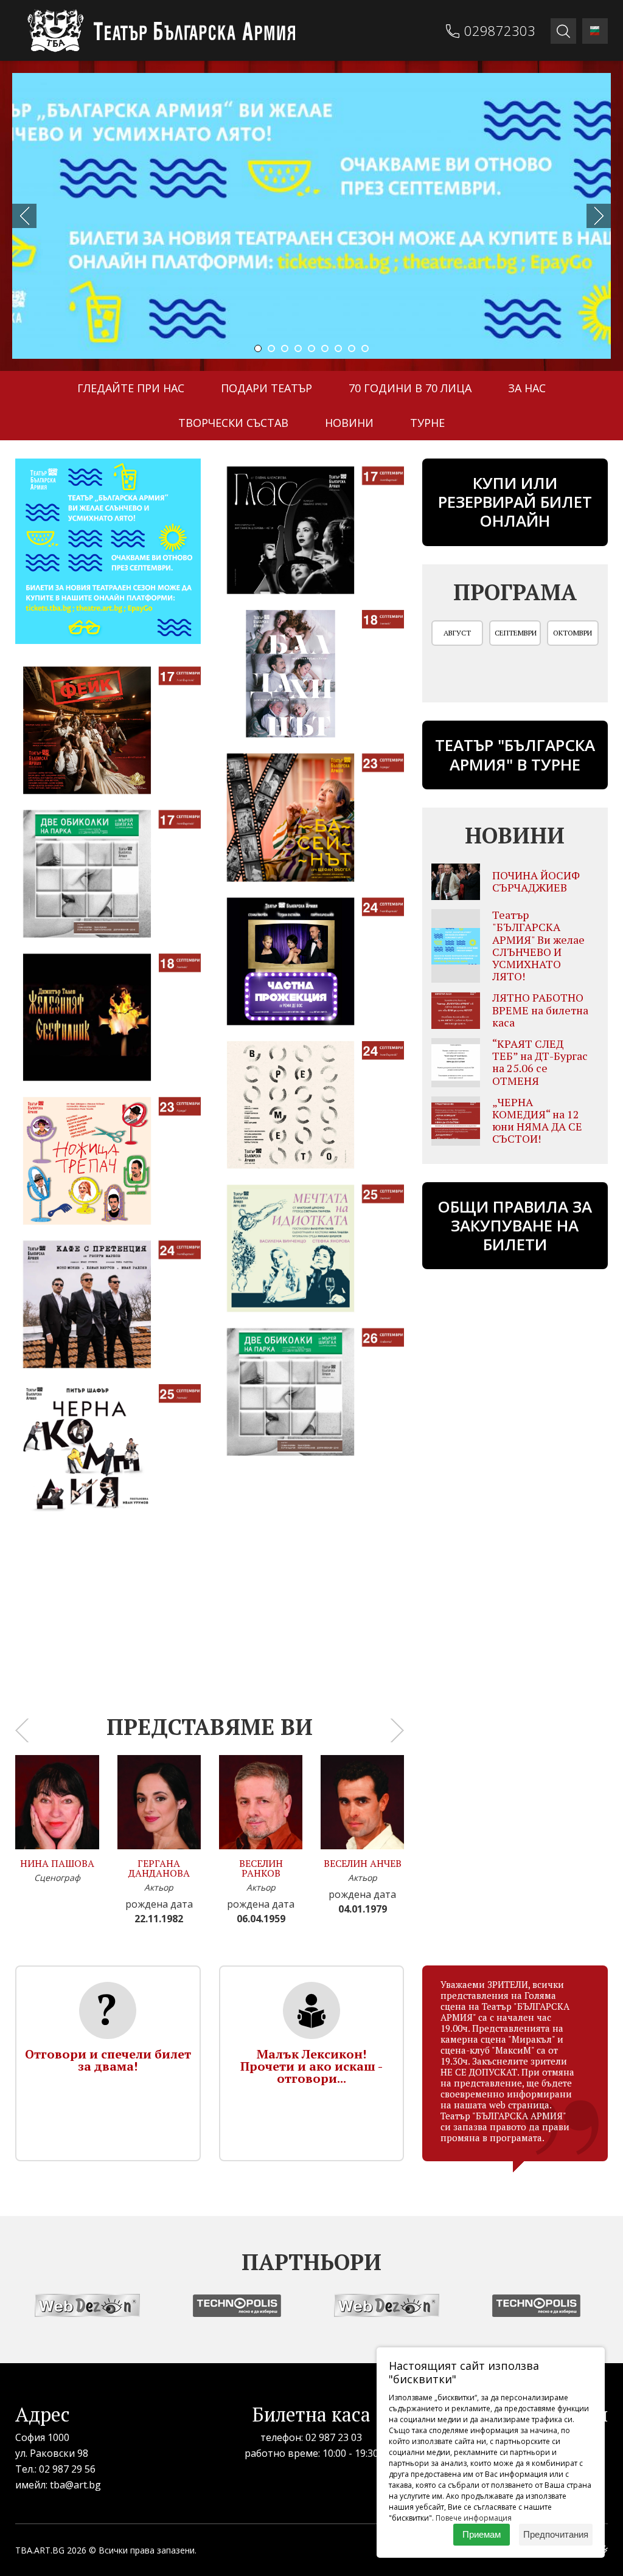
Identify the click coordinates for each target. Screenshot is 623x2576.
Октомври (573, 633)
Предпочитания (556, 2534)
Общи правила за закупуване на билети (515, 1225)
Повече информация (474, 2518)
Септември (516, 633)
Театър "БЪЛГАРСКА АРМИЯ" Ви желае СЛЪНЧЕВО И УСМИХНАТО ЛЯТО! (538, 945)
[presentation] (24, 216)
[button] (258, 348)
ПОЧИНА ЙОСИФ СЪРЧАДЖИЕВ (536, 881)
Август (457, 633)
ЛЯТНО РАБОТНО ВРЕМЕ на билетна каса (540, 1009)
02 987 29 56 (67, 2469)
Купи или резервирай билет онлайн (515, 502)
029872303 (500, 30)
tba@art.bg (75, 2485)
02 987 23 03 (334, 2437)
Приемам (482, 2534)
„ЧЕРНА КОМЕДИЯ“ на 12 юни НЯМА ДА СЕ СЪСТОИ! (537, 1120)
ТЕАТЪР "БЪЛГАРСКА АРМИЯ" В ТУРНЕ (515, 754)
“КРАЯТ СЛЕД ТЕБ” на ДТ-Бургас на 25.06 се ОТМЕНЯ (540, 1062)
